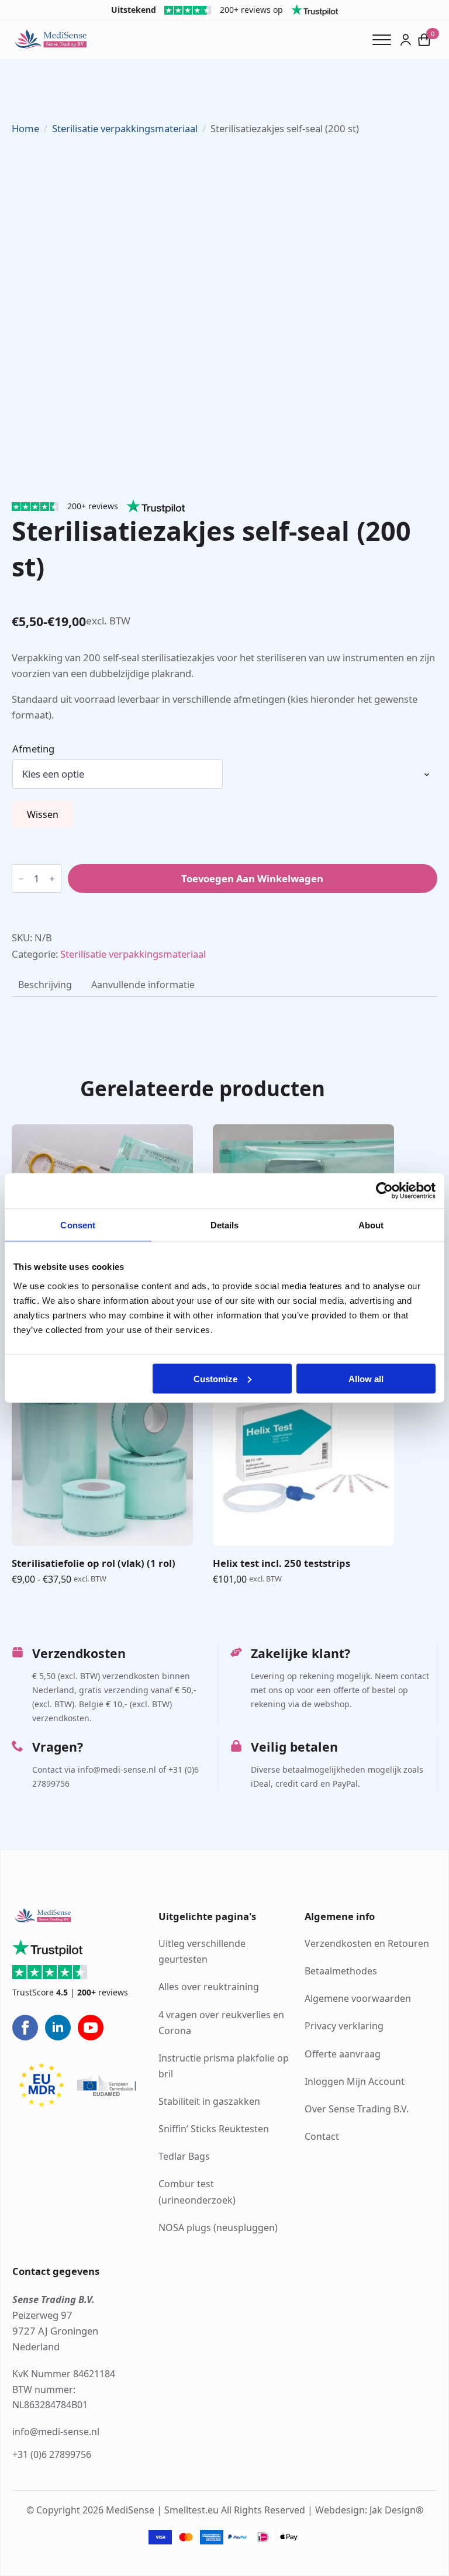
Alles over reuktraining (209, 1987)
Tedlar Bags (184, 2157)
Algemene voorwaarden (358, 1999)
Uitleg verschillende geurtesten (202, 1952)
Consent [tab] (78, 1225)
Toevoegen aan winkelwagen (252, 878)
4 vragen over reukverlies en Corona (221, 2023)
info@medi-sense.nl (56, 2432)
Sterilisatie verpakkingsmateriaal (125, 128)
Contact (322, 2136)
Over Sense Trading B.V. (357, 2109)
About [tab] (371, 1225)
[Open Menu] (386, 40)
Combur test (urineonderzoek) (197, 2192)
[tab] (45, 985)
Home (25, 128)
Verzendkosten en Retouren (367, 1944)
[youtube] (91, 2028)
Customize (215, 1378)
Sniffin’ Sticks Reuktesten (214, 2129)
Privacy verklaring (344, 2026)
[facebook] (25, 2028)
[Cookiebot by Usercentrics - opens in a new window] (384, 1191)
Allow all (366, 1378)
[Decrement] (21, 879)
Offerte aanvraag (343, 2054)
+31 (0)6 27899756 (52, 2454)
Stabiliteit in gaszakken (209, 2102)
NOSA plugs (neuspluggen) (218, 2228)
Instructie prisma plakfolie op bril (224, 2066)
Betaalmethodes (341, 1971)
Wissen (43, 814)
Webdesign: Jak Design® (369, 2511)
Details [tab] (225, 1225)
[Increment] (52, 879)
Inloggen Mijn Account (355, 2081)
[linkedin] (58, 2028)
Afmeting (33, 749)
